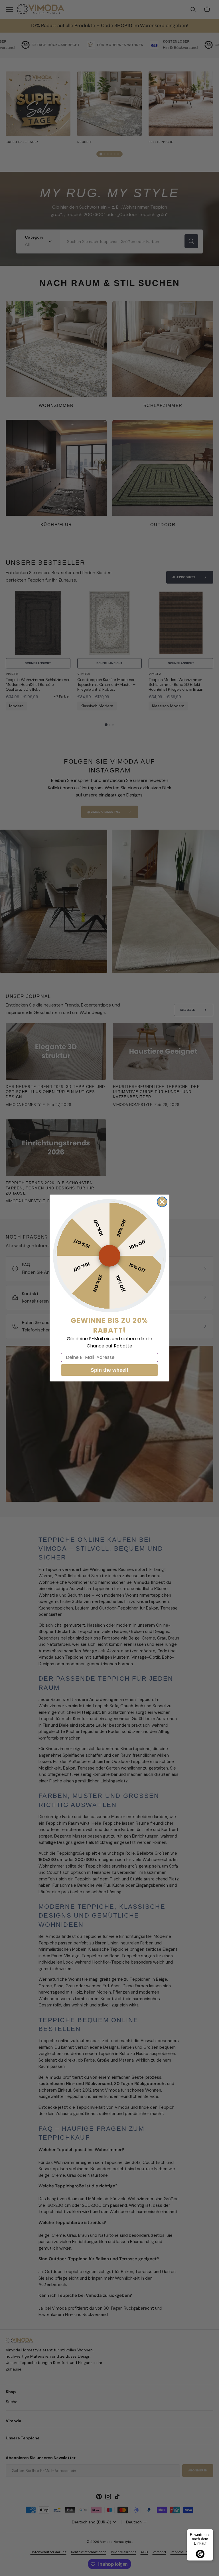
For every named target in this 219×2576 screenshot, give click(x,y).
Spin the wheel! (109, 1370)
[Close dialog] (162, 1202)
